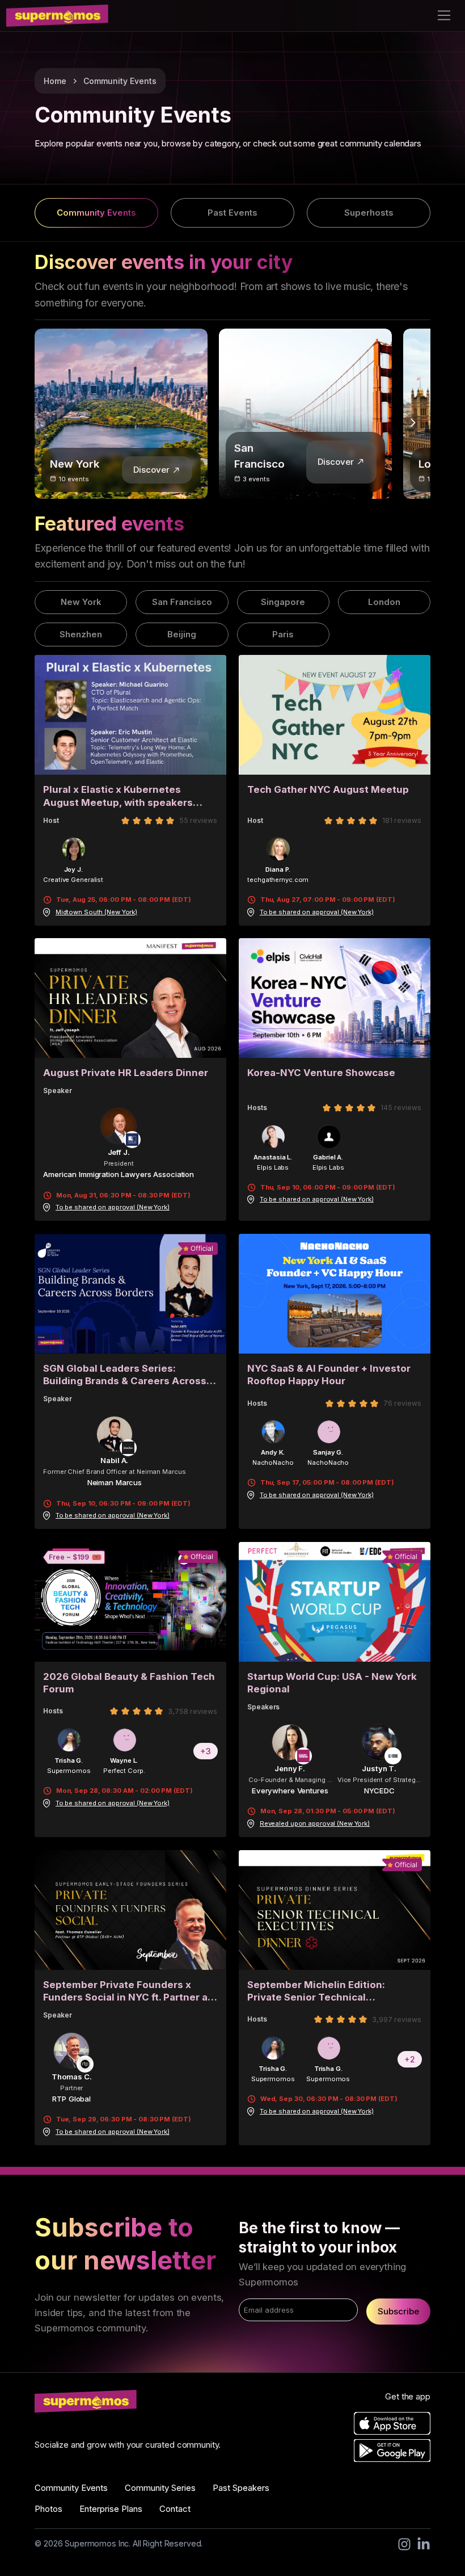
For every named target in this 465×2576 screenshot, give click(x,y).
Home (55, 81)
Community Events (120, 81)
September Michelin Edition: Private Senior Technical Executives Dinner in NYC (316, 1991)
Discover (151, 470)
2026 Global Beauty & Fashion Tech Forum (129, 1683)
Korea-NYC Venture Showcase (321, 1073)
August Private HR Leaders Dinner (126, 1073)
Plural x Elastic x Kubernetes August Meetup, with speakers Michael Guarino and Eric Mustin (121, 796)
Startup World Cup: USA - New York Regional (332, 1683)
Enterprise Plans (111, 2509)
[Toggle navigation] (444, 16)
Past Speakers (241, 2488)
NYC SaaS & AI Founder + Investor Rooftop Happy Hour (329, 1375)
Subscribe (398, 2311)
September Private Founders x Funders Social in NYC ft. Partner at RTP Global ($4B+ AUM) (127, 1991)
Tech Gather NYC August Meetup (328, 789)
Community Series (160, 2488)
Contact (175, 2509)
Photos (48, 2509)
